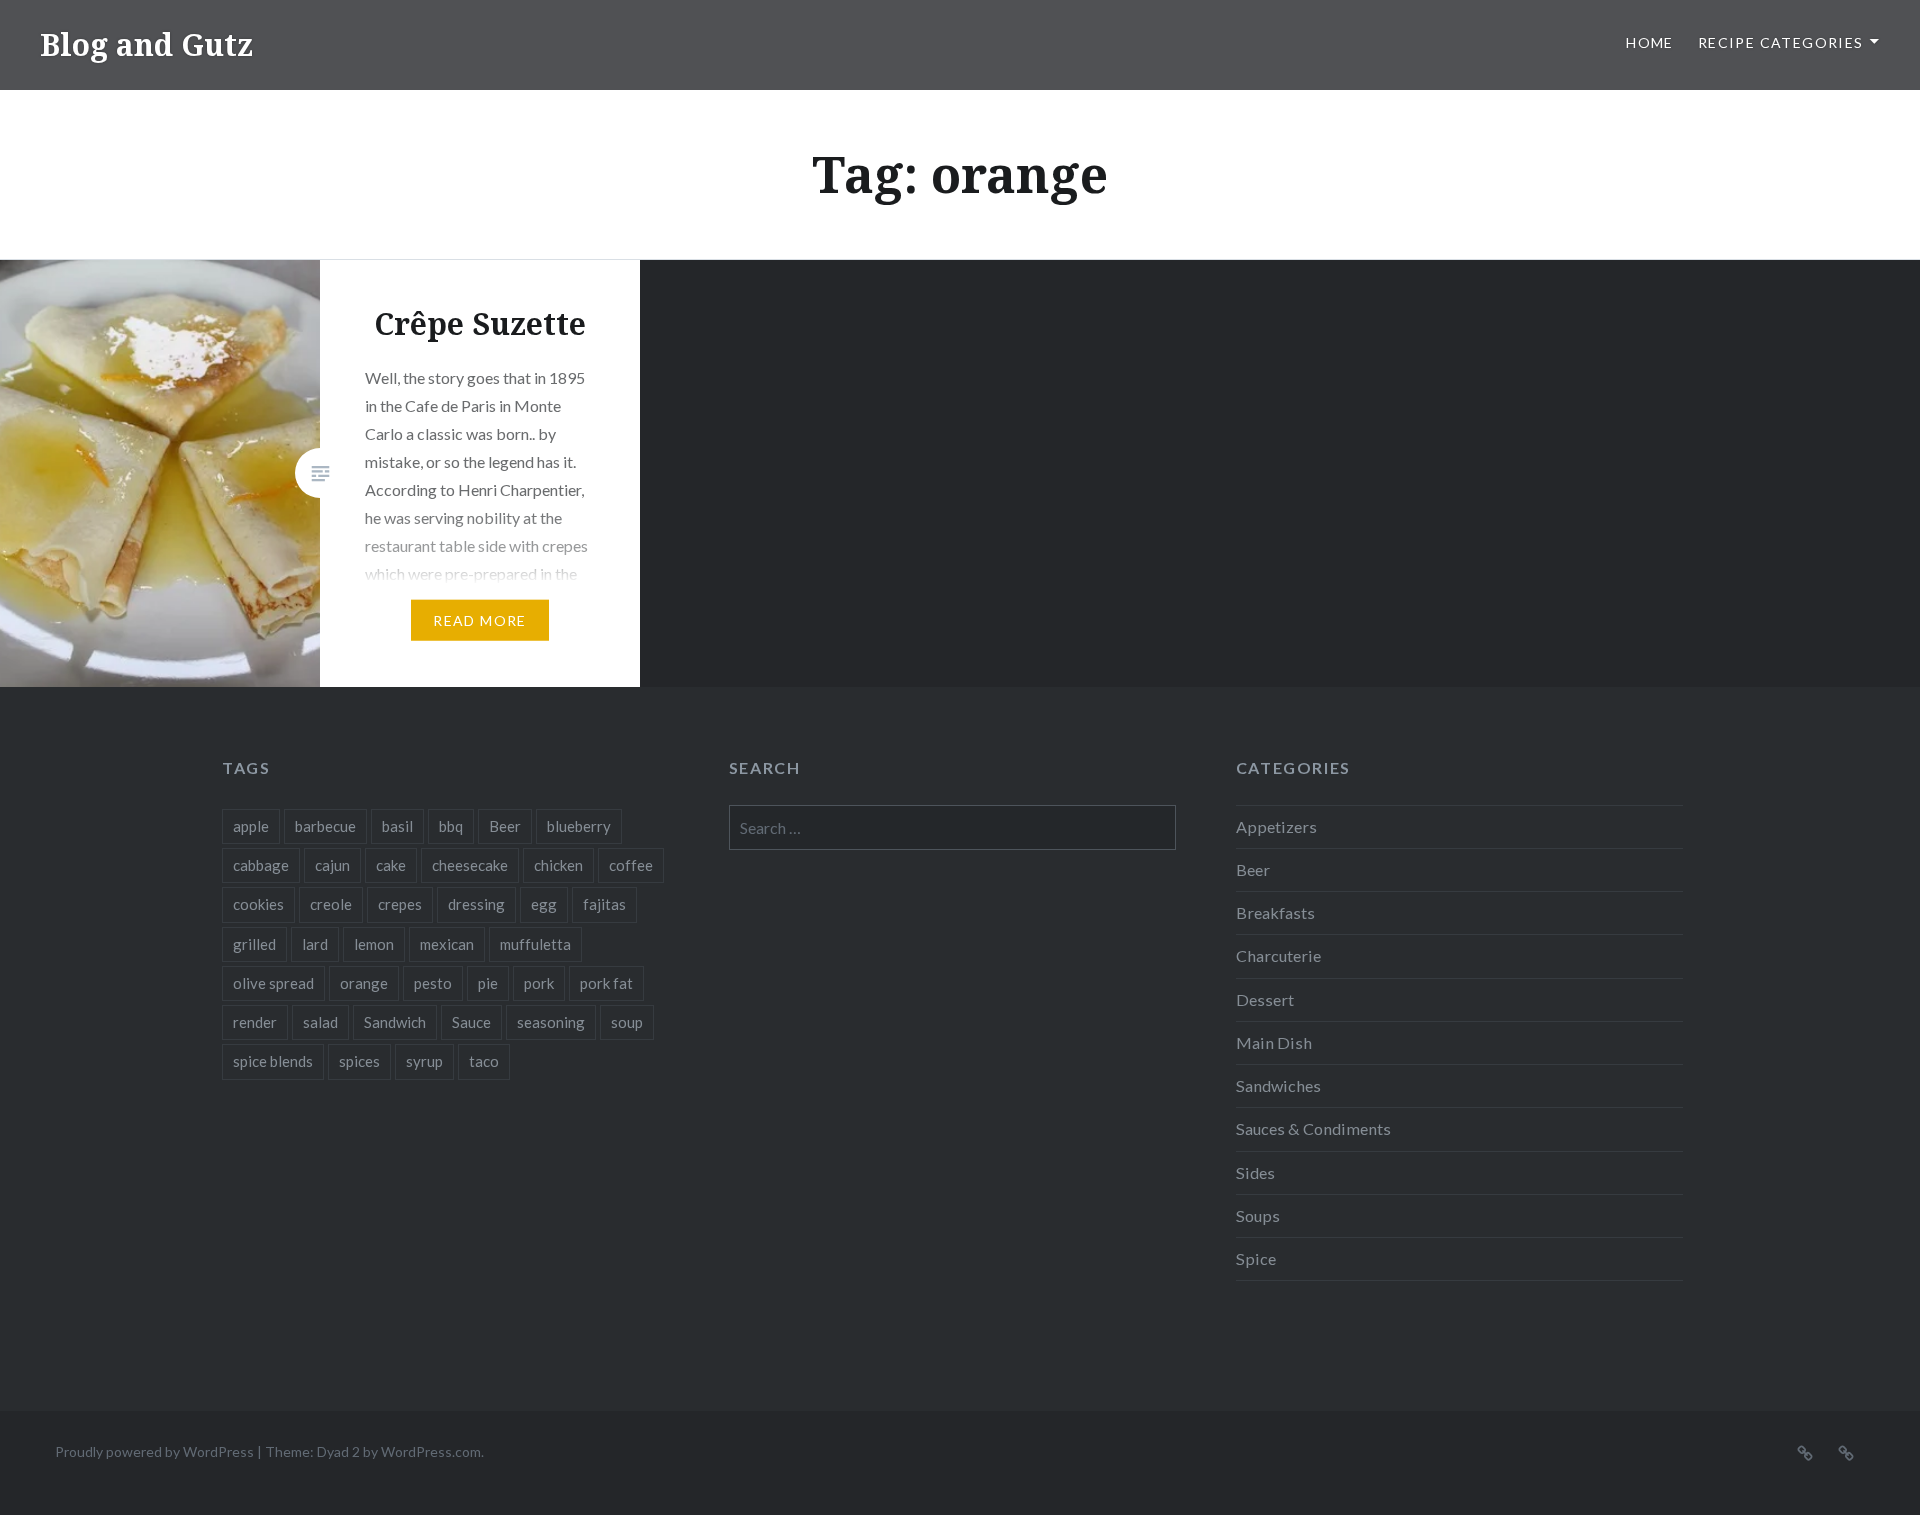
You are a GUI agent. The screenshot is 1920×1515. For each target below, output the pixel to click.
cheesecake (470, 865)
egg (544, 904)
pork (539, 983)
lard (315, 944)
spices (359, 1061)
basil (397, 826)
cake (391, 865)
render (255, 1022)
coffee (631, 865)
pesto (433, 983)
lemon (374, 944)
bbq (451, 826)
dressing (476, 904)
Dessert (1265, 999)
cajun (332, 865)
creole (331, 904)
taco (484, 1061)
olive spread (273, 983)
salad (320, 1022)
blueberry (579, 826)
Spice (1256, 1258)
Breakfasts (1275, 912)
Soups (1258, 1215)
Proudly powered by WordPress (154, 1451)
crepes (400, 904)
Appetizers (1276, 826)
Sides (1255, 1172)
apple (251, 826)
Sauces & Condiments (1313, 1128)
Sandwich (395, 1022)
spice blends (273, 1061)
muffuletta (535, 944)
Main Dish (1274, 1042)
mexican (447, 944)
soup (627, 1022)
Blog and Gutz (146, 44)
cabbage (261, 865)
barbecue (325, 826)
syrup (424, 1061)
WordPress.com (431, 1451)
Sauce (471, 1022)
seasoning (551, 1022)
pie (488, 983)
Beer (505, 826)
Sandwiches (1278, 1085)
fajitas (604, 904)
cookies (258, 904)
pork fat (606, 983)
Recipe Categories (1781, 42)
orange (364, 983)
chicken (558, 865)
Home (1650, 42)
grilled (254, 944)
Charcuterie (1278, 955)
